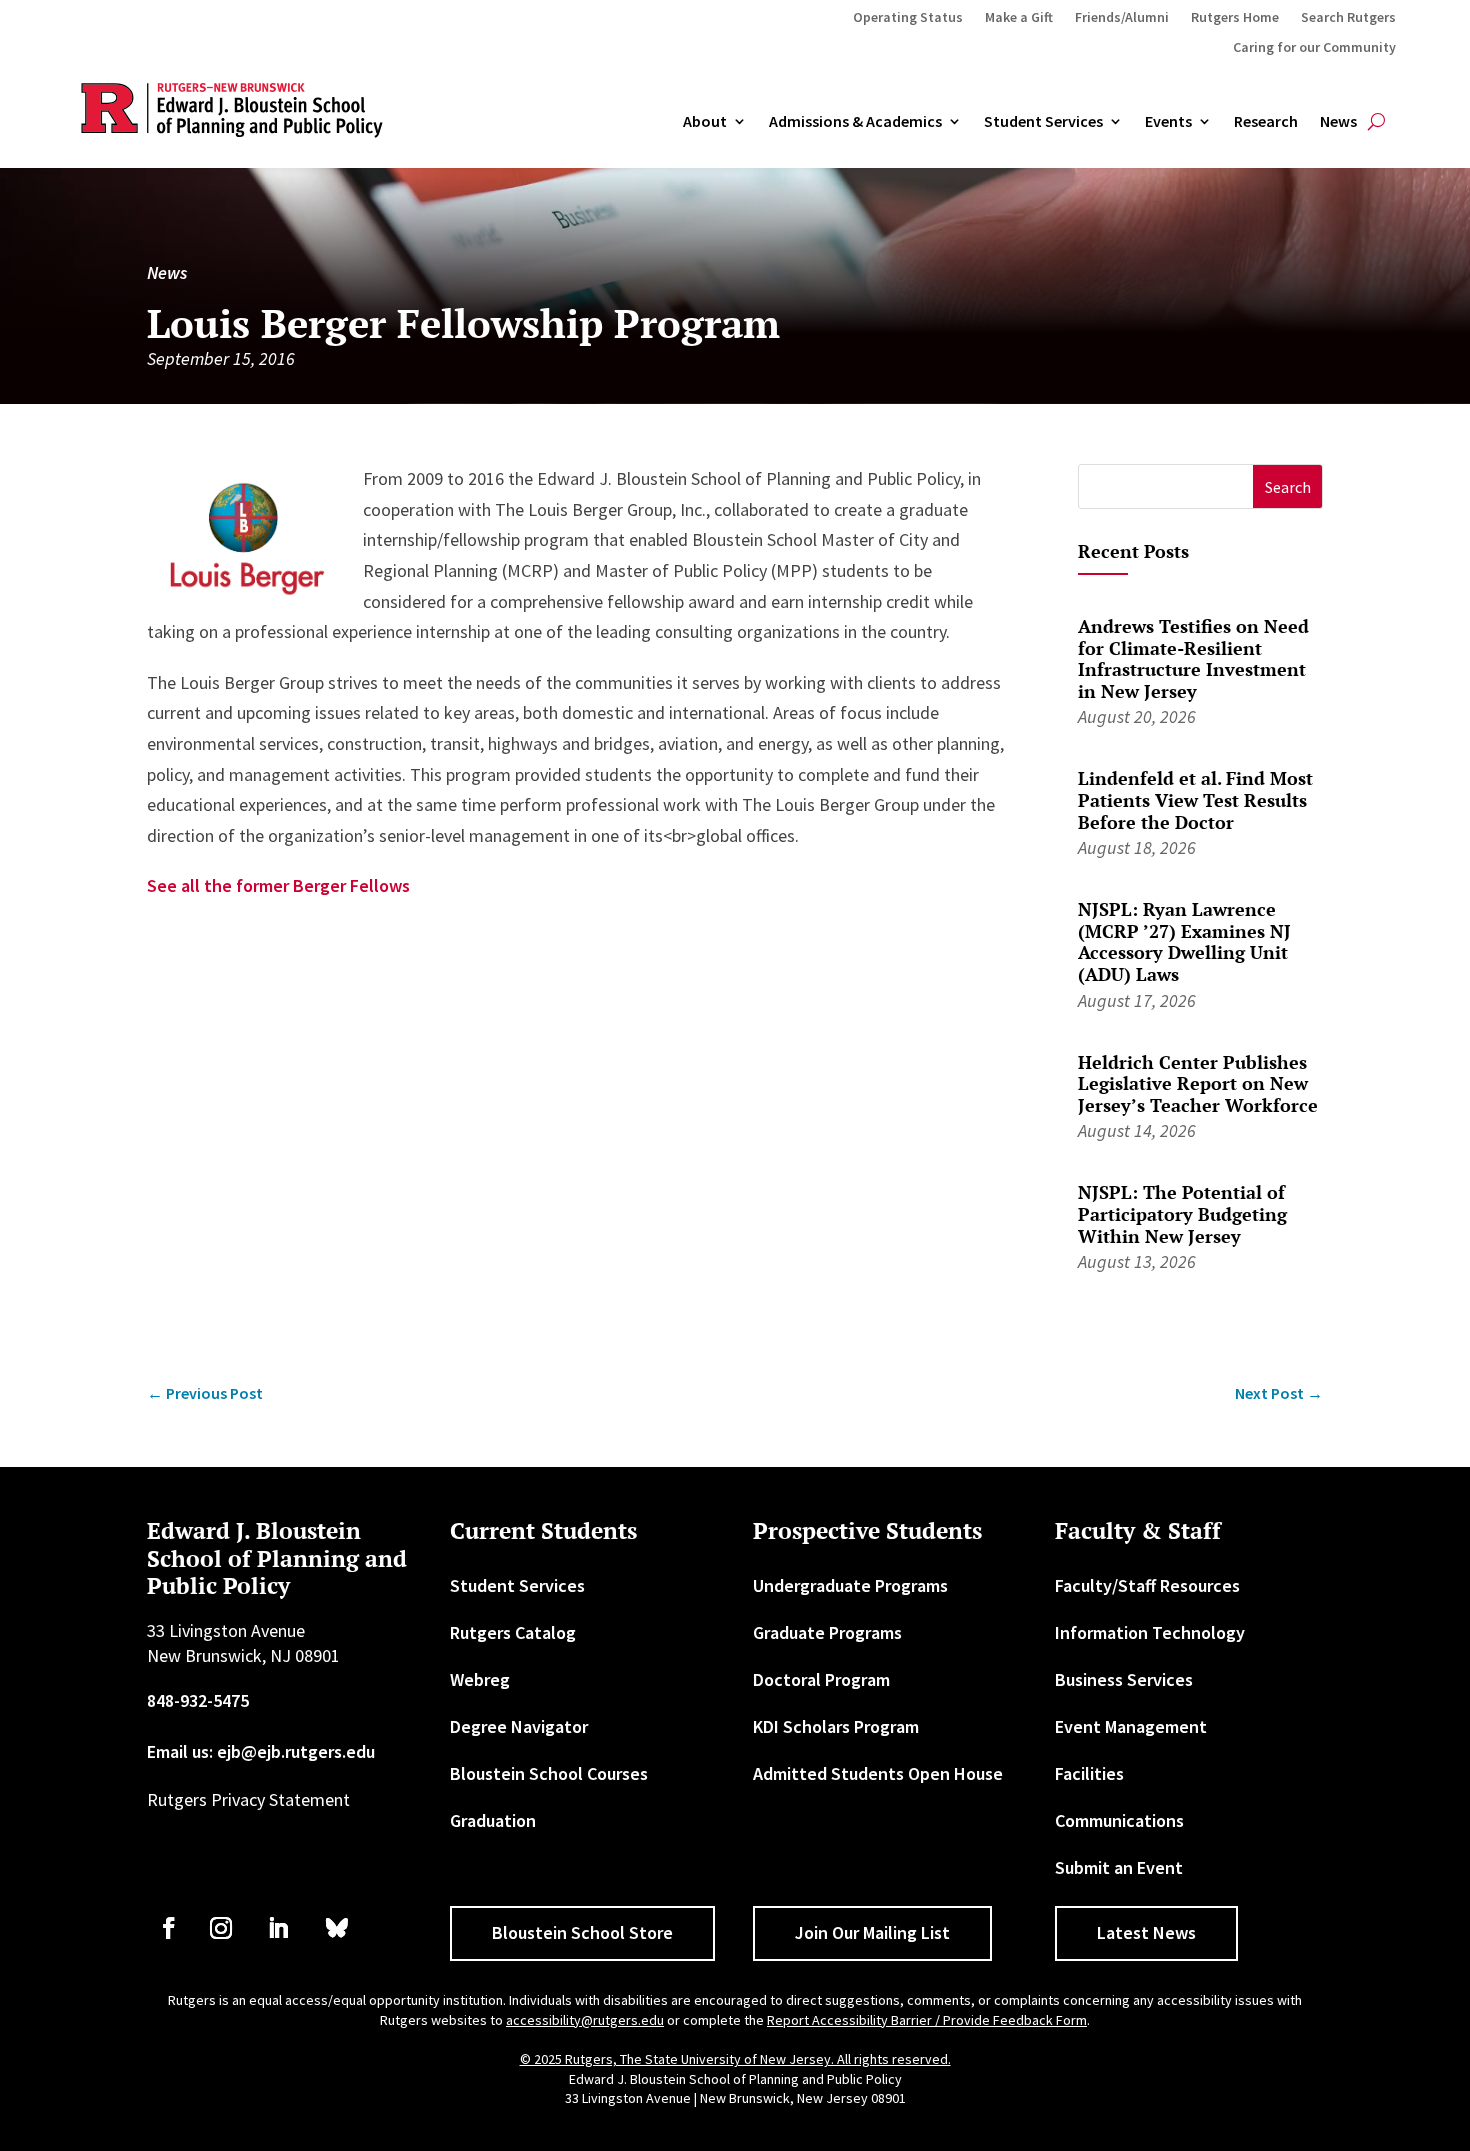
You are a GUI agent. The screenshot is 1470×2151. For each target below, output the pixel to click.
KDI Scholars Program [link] (836, 1726)
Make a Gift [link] (1019, 18)
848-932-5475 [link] (198, 1700)
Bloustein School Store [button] (582, 1932)
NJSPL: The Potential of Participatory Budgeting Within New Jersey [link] (1182, 1213)
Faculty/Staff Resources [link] (1147, 1585)
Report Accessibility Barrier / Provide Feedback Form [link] (927, 2020)
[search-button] (1376, 122)
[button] (1287, 486)
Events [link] (1168, 122)
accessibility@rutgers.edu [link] (585, 2020)
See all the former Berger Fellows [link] (278, 885)
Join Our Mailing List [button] (872, 1932)
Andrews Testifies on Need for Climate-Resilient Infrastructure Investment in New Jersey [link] (1193, 658)
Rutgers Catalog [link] (513, 1632)
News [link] (1338, 122)
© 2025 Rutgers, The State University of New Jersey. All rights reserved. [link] (735, 2059)
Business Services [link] (1124, 1679)
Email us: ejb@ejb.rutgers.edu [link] (261, 1751)
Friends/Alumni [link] (1122, 18)
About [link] (705, 122)
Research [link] (1266, 122)
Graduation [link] (493, 1820)
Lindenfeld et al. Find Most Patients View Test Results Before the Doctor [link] (1195, 799)
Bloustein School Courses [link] (549, 1773)
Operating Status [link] (908, 18)
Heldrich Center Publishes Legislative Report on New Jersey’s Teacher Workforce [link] (1198, 1083)
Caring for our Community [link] (1314, 48)
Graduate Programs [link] (827, 1632)
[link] (205, 1393)
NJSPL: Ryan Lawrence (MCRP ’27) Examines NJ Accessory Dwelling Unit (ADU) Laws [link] (1184, 941)
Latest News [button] (1146, 1932)
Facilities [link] (1089, 1773)
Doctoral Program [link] (821, 1679)
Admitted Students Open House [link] (878, 1773)
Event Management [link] (1131, 1726)
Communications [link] (1119, 1820)
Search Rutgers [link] (1348, 18)
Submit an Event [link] (1119, 1867)
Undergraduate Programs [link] (850, 1585)
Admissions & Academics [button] (855, 122)
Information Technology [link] (1150, 1632)
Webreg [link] (480, 1679)
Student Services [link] (1043, 122)
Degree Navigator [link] (519, 1726)
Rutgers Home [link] (1235, 18)
